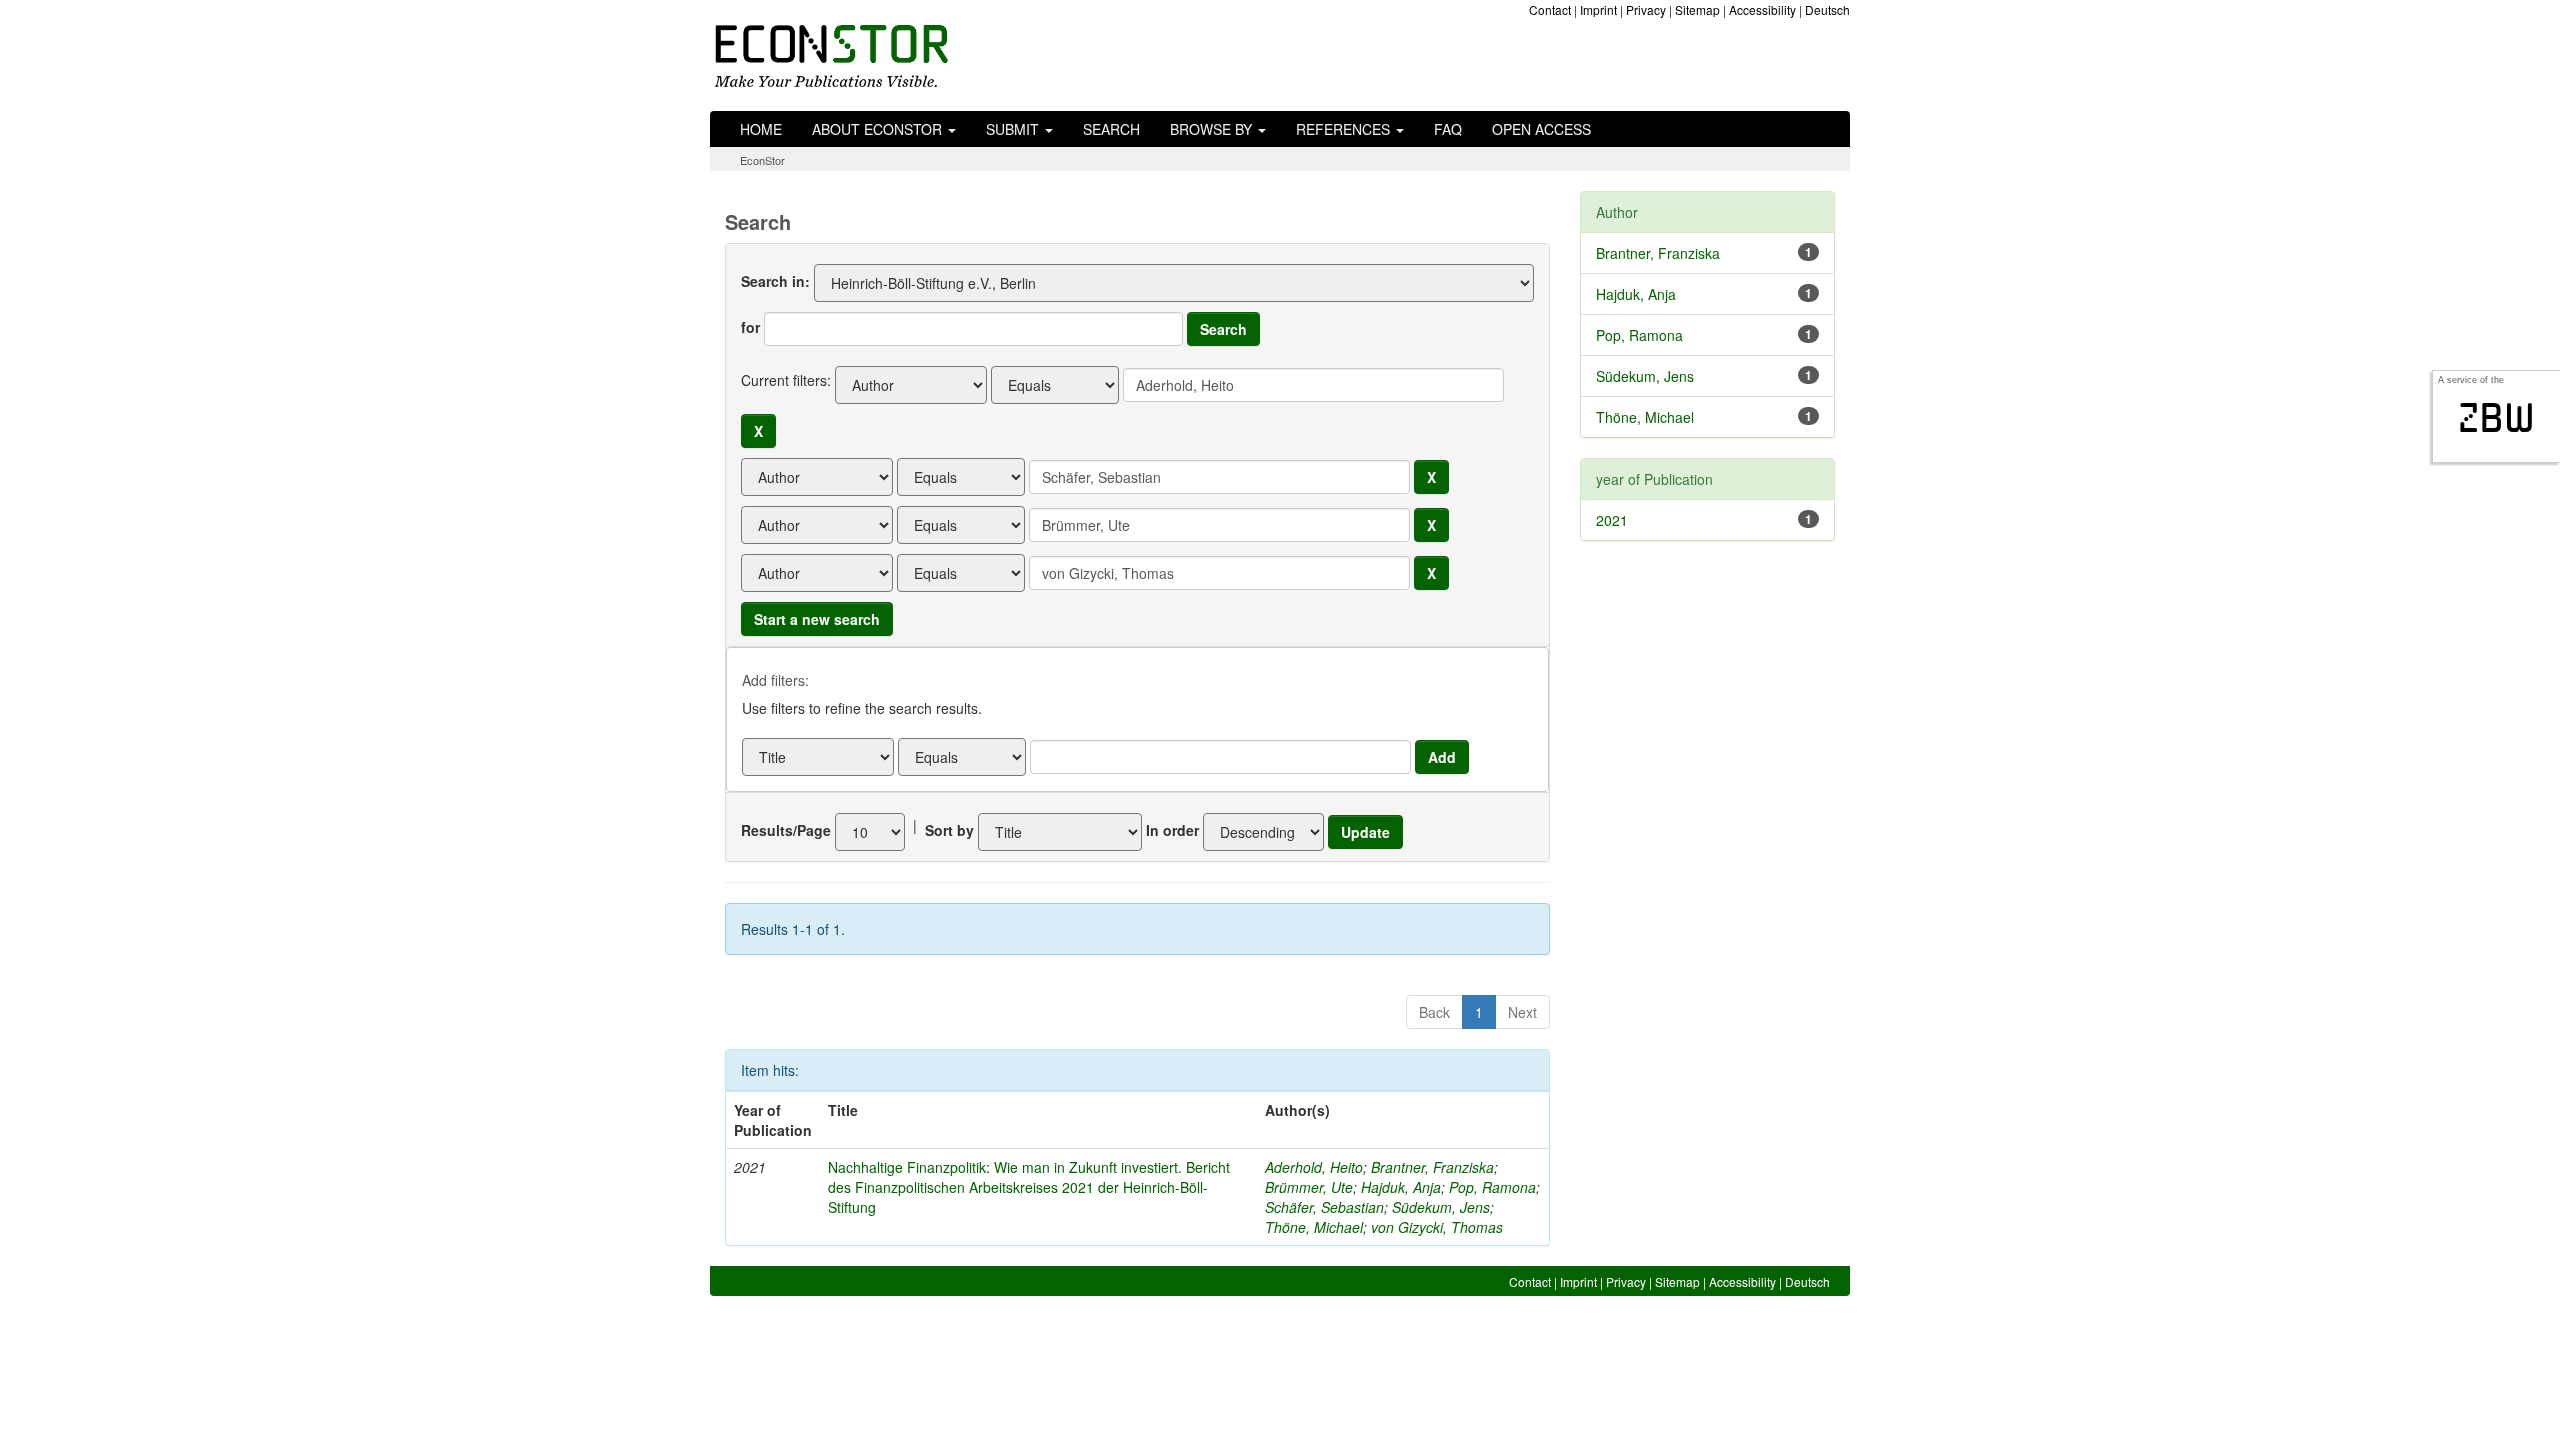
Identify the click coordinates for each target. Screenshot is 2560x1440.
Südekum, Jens (1441, 1207)
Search (1111, 129)
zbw (2496, 418)
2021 (1612, 520)
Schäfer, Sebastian (1324, 1207)
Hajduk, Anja (1401, 1187)
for (750, 327)
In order (1172, 830)
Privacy (1646, 9)
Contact (1550, 9)
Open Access (1541, 129)
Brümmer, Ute (1309, 1187)
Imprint (1598, 9)
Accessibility (1762, 9)
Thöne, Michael (1314, 1227)
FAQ (1448, 129)
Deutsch (1827, 9)
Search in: (775, 281)
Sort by (949, 830)
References (1345, 129)
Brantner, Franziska (1432, 1167)
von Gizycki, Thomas (1437, 1227)
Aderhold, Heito (1314, 1167)
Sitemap (1697, 9)
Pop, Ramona (1492, 1187)
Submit (1014, 129)
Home (761, 129)
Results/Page (786, 830)
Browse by (1213, 129)
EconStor (762, 160)
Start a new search (817, 619)
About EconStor (879, 129)
